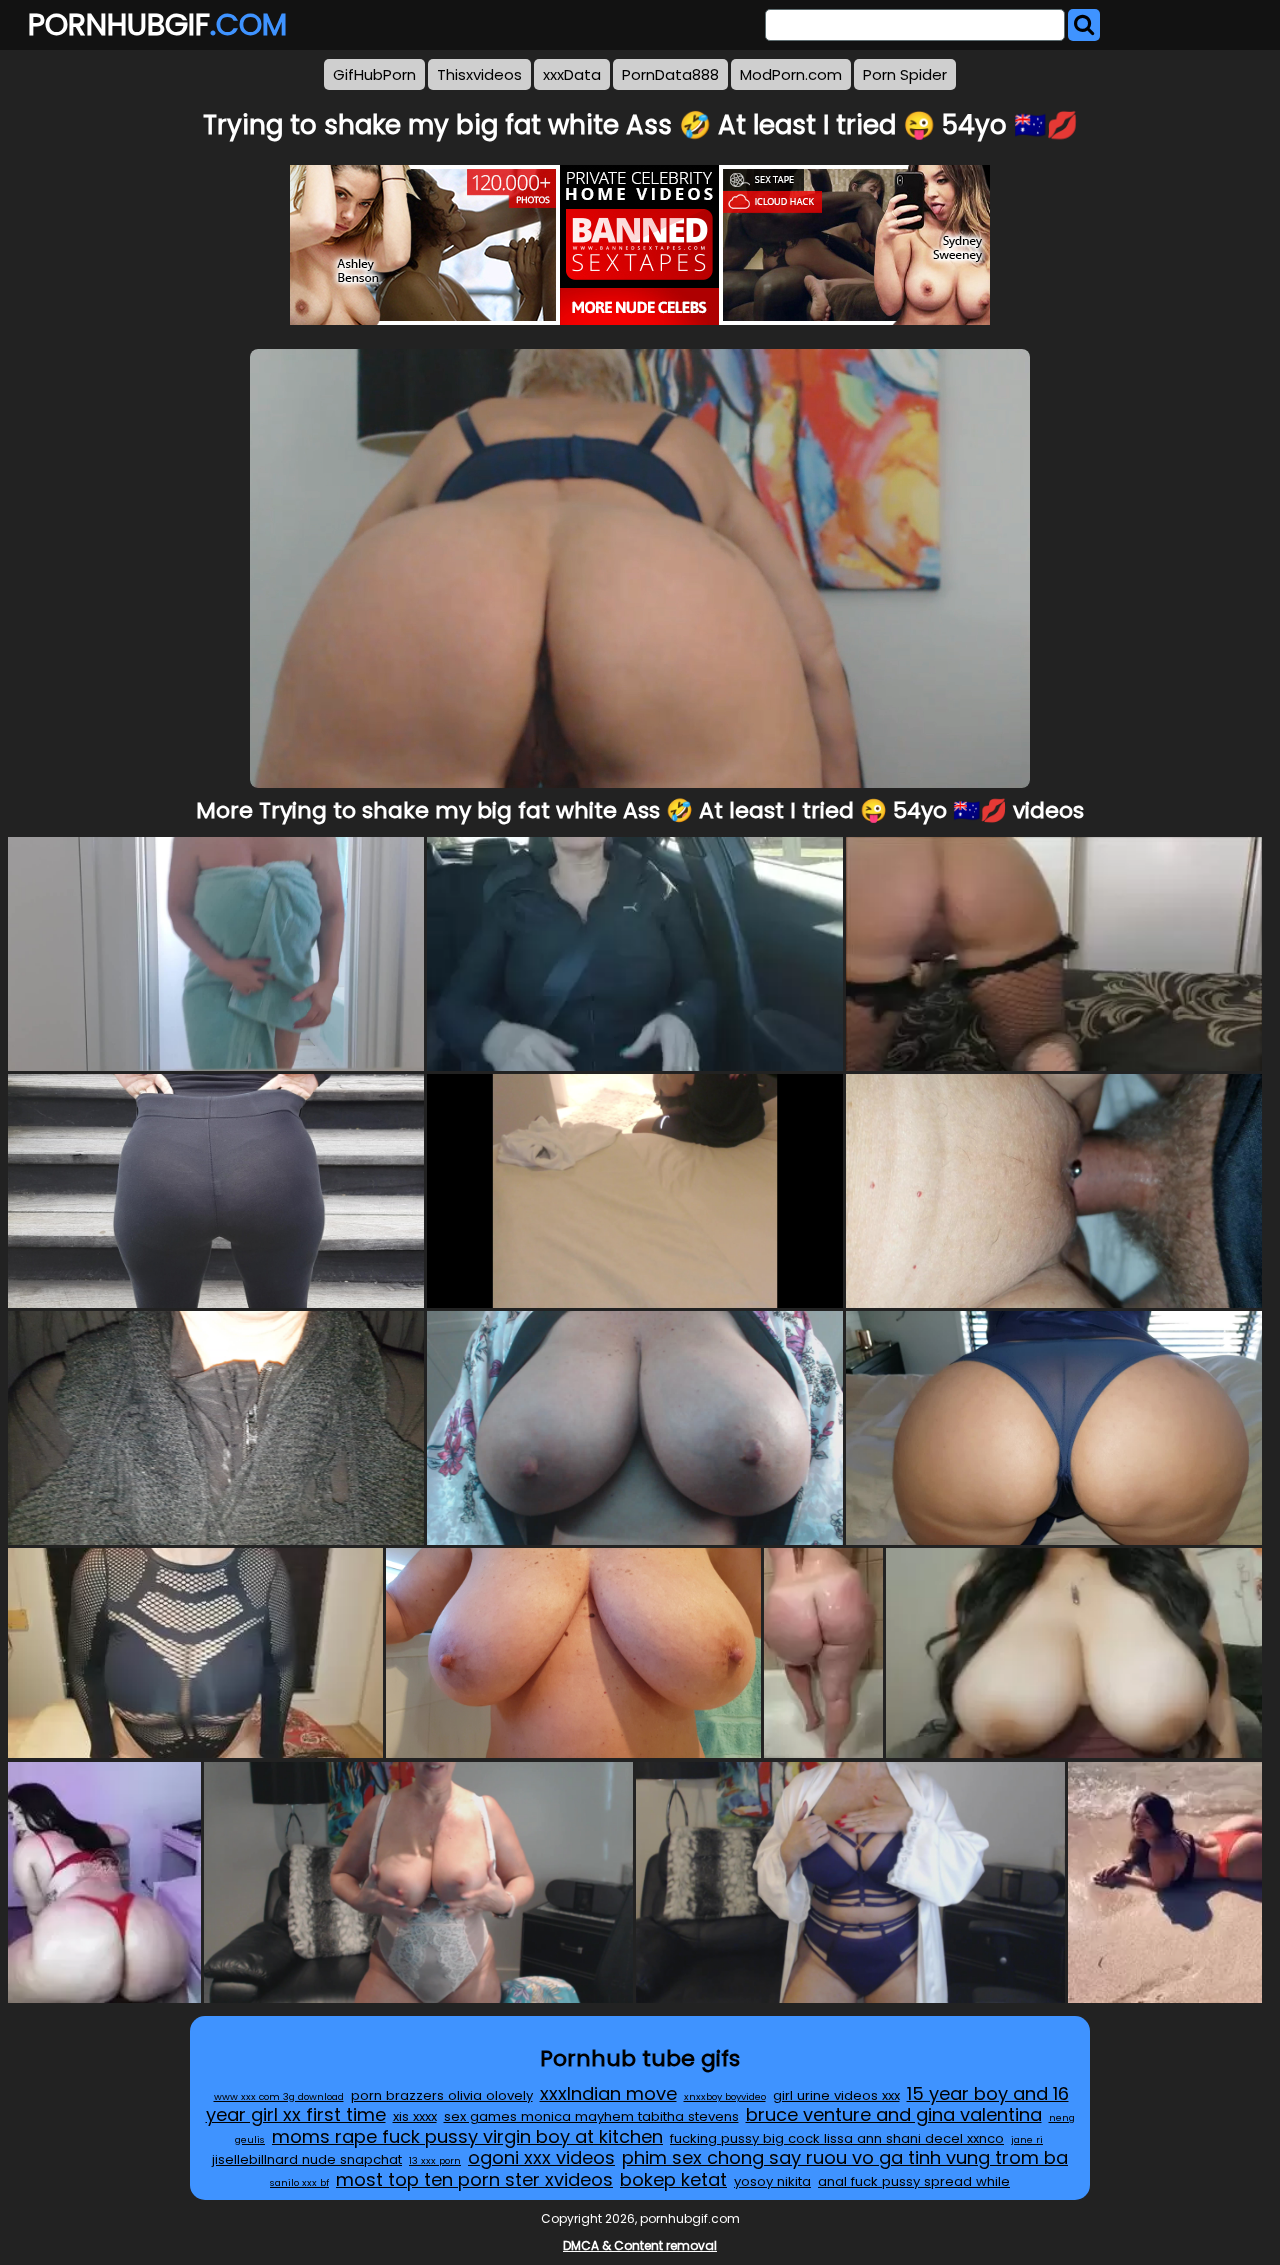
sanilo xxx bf (299, 2182)
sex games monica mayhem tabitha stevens (591, 2116)
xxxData (572, 74)
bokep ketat (673, 2179)
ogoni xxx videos (541, 2157)
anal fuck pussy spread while (914, 2181)
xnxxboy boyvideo (725, 2096)
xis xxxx (415, 2116)
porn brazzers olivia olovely (442, 2095)
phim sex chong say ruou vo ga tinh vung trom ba (845, 2157)
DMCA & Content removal (640, 2245)
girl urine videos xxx (836, 2095)
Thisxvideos (479, 74)
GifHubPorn (374, 74)
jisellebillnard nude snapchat (307, 2159)
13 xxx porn (435, 2160)
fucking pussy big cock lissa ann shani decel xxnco (837, 2138)
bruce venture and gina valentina (894, 2114)
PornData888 (670, 74)
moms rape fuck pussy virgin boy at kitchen (467, 2136)
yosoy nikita (772, 2181)
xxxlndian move (608, 2093)
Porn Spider (905, 74)
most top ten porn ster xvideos (474, 2179)
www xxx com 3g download (279, 2096)
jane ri (1027, 2139)
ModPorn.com (791, 74)
